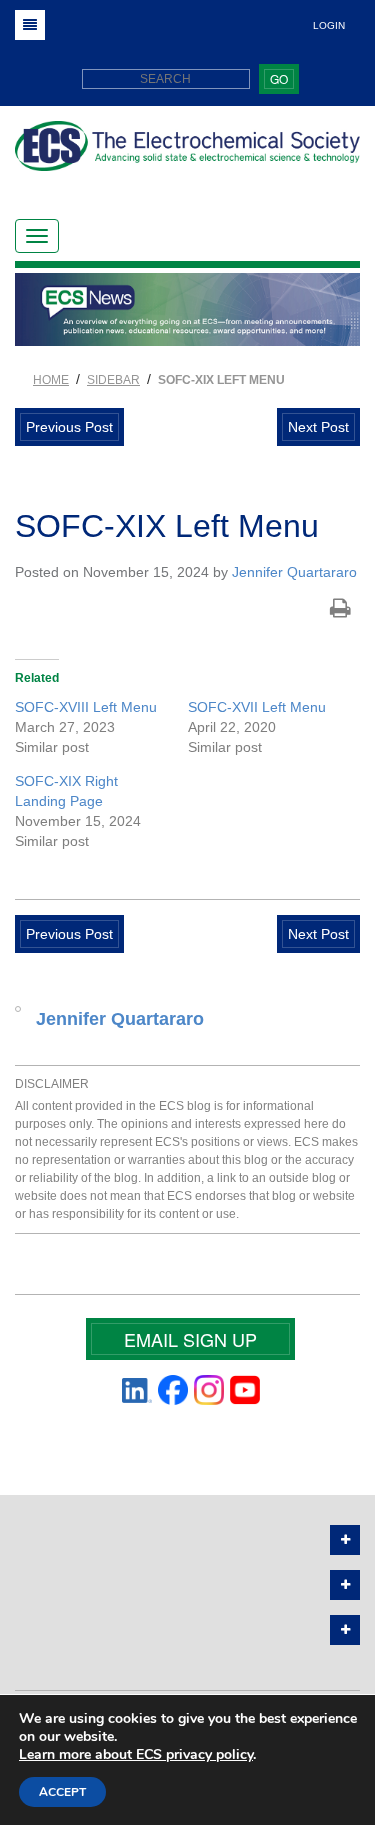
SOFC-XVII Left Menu (257, 707)
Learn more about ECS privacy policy (136, 1754)
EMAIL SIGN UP (190, 1339)
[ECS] (187, 153)
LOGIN (329, 25)
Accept (62, 1792)
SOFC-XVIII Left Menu (86, 707)
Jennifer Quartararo (294, 572)
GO (279, 78)
